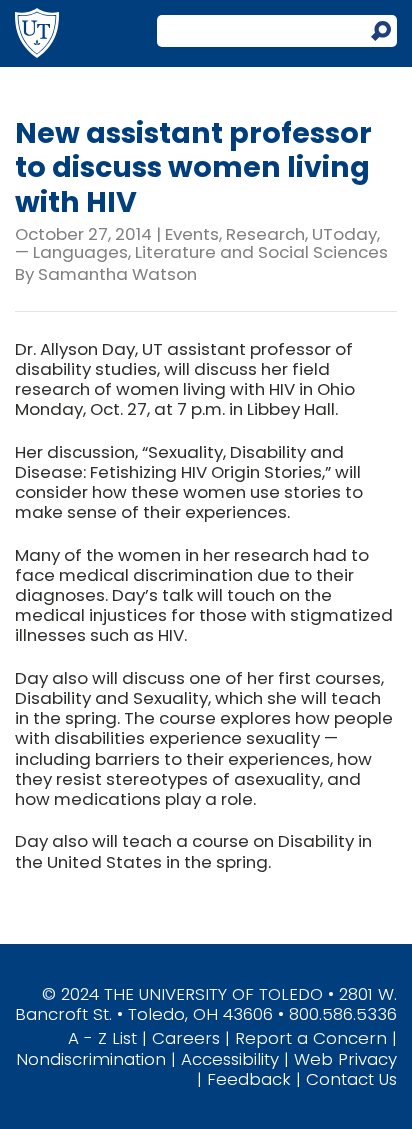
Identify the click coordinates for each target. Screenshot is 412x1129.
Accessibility (230, 1059)
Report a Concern (311, 1038)
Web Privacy (345, 1059)
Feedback (249, 1079)
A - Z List (102, 1038)
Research (265, 234)
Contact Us (351, 1079)
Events (192, 234)
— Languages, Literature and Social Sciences (201, 252)
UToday (344, 234)
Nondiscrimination (91, 1059)
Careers (186, 1038)
